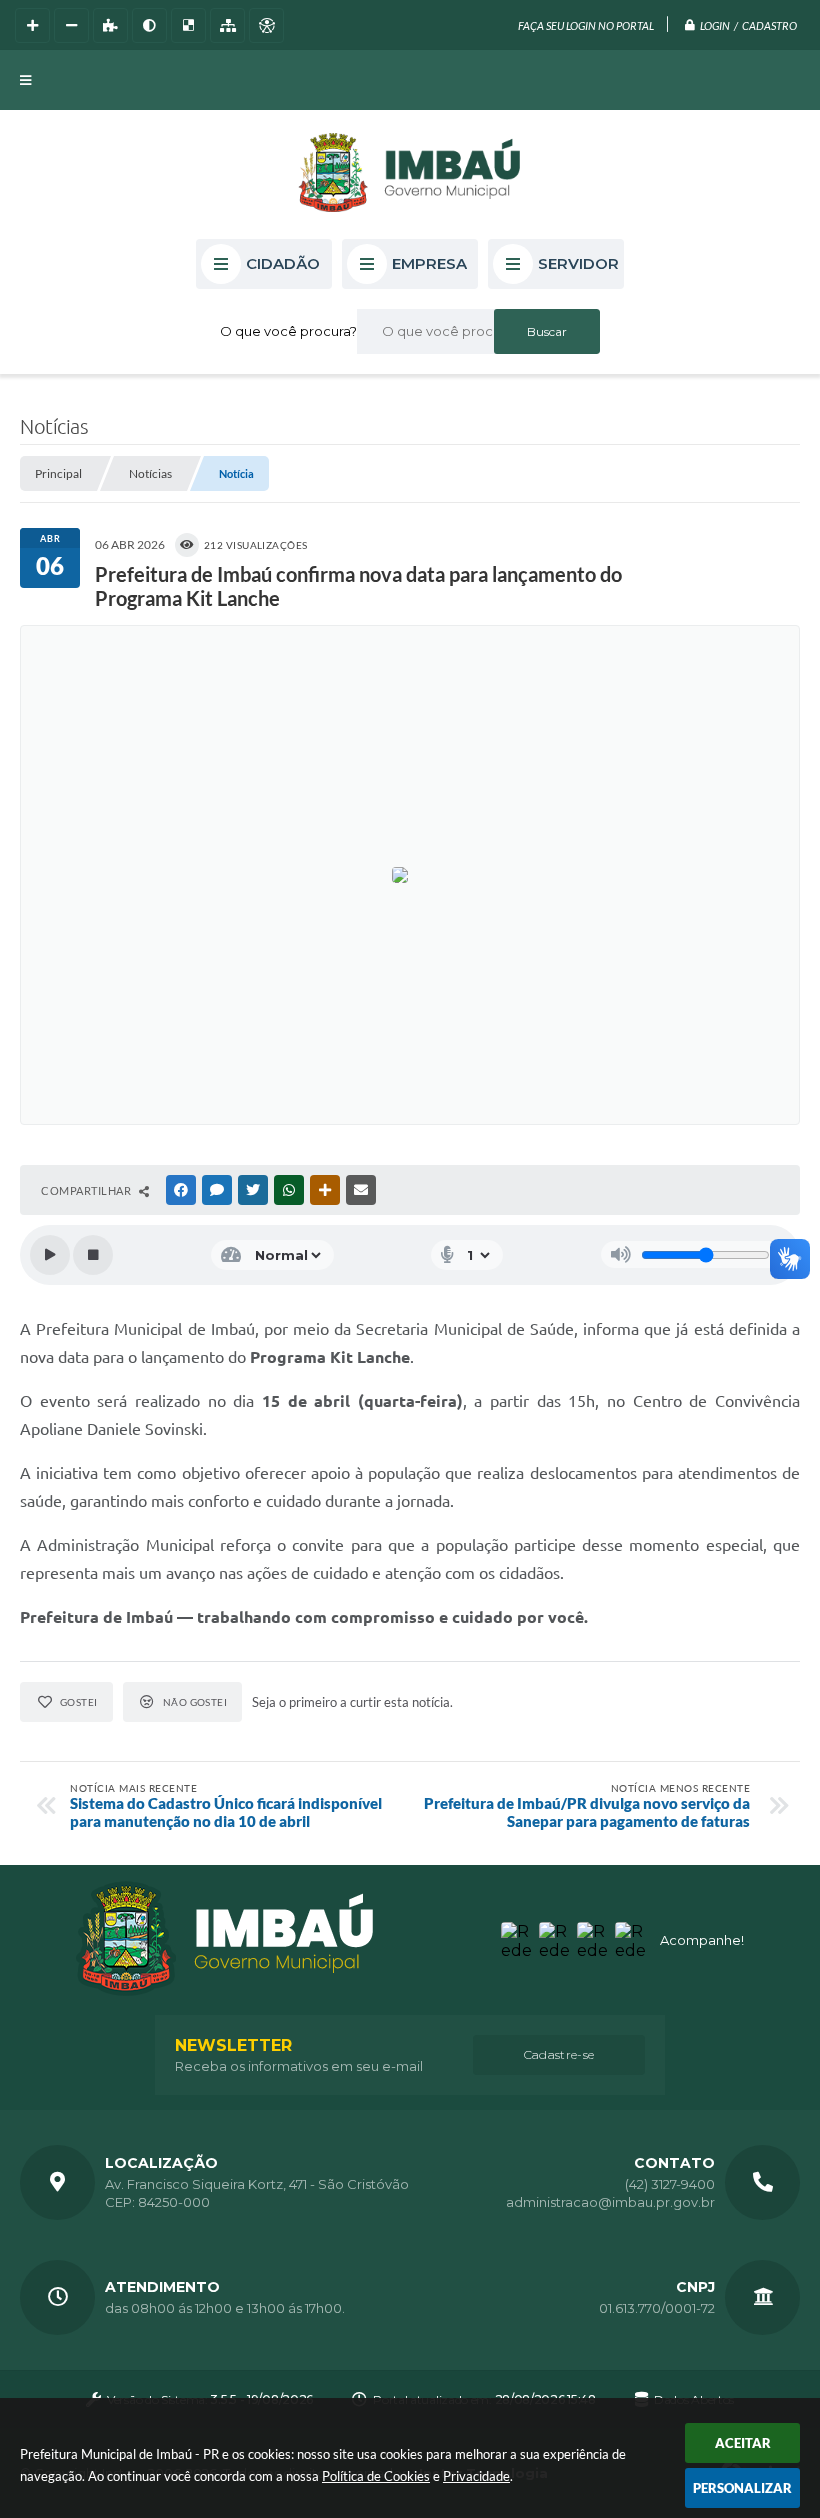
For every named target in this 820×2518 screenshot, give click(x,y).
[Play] (50, 1255)
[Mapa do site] (227, 25)
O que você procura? (288, 331)
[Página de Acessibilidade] (266, 25)
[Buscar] (547, 331)
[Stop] (93, 1255)
